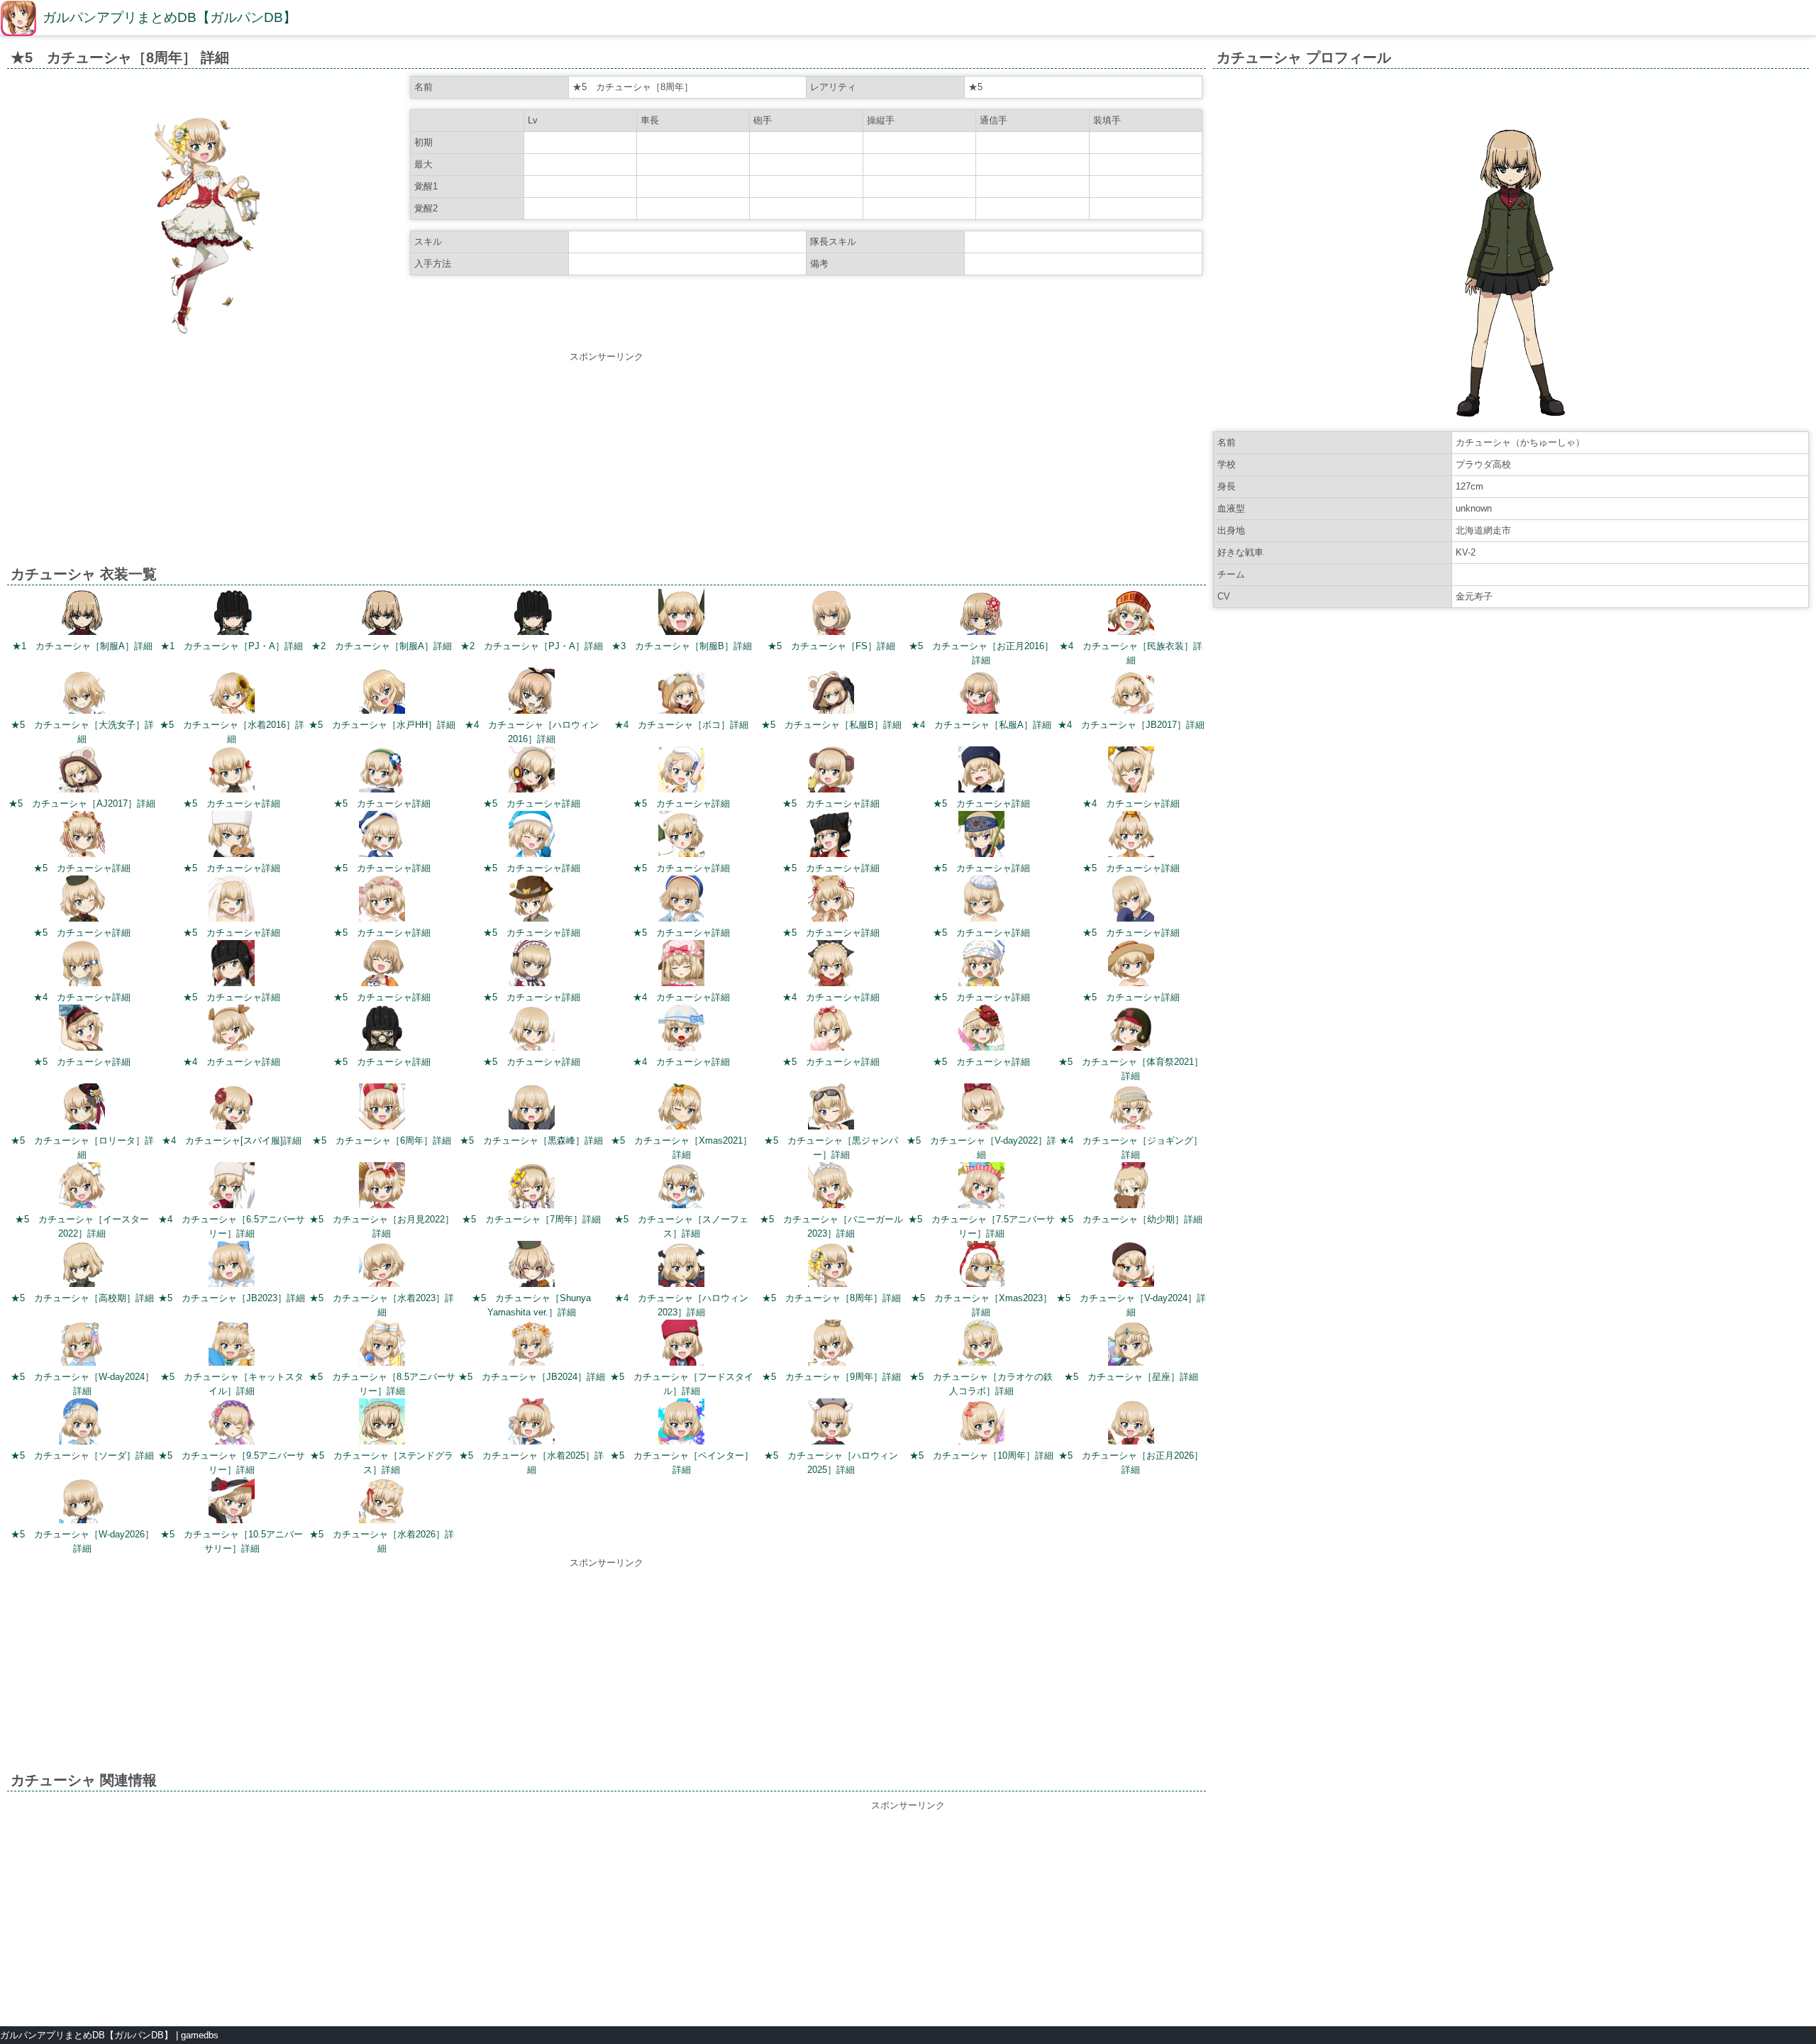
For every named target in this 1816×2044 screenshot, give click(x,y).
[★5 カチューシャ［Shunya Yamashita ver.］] (532, 1266)
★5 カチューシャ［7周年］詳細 (531, 1219)
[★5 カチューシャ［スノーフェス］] (681, 1187)
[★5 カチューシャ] (232, 772)
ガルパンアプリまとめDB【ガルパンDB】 (170, 17)
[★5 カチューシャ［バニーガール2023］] (831, 1187)
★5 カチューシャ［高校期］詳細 (82, 1298)
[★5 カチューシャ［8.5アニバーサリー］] (382, 1345)
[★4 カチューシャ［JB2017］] (1131, 693)
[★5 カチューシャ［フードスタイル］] (681, 1345)
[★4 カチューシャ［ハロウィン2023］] (681, 1266)
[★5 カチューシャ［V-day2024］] (1131, 1266)
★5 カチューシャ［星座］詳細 (1131, 1377)
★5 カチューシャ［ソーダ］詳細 (82, 1455)
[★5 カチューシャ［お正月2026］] (1131, 1424)
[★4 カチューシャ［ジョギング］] (1131, 1109)
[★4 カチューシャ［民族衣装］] (1131, 614)
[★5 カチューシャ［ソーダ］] (82, 1424)
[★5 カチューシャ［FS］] (831, 614)
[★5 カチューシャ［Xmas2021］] (681, 1109)
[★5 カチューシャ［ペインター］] (681, 1424)
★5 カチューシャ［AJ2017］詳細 (82, 803)
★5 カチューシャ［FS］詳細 (831, 646)
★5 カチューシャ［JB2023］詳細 (232, 1298)
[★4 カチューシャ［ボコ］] (681, 693)
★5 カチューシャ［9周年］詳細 (831, 1377)
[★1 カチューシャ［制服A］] (82, 614)
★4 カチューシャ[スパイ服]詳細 (232, 1140)
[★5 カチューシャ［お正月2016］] (981, 614)
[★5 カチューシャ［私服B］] (831, 693)
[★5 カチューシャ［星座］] (1131, 1345)
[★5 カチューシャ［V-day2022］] (981, 1109)
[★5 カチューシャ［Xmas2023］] (981, 1266)
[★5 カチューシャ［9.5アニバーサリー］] (232, 1424)
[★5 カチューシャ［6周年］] (382, 1109)
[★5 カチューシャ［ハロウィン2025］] (831, 1424)
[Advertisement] (607, 463)
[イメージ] (207, 339)
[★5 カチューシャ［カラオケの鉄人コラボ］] (981, 1345)
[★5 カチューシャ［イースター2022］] (82, 1187)
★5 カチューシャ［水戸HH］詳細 (382, 725)
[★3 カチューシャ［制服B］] (681, 614)
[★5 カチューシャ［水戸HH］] (382, 693)
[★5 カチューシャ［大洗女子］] (82, 693)
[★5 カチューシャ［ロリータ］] (82, 1109)
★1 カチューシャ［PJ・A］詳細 (232, 646)
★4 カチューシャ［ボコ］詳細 (681, 725)
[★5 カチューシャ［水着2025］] (532, 1424)
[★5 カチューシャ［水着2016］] (232, 693)
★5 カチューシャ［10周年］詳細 (981, 1455)
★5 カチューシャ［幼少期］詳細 (1131, 1219)
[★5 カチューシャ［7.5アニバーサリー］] (981, 1187)
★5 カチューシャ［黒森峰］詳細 (531, 1140)
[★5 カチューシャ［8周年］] (831, 1266)
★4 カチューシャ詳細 (1131, 803)
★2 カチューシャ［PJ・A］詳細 (532, 646)
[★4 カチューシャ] (1131, 772)
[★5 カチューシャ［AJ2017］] (82, 772)
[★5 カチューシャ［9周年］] (831, 1345)
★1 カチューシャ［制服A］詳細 (82, 646)
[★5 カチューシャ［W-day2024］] (82, 1345)
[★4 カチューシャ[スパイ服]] (232, 1109)
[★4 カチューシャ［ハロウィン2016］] (532, 693)
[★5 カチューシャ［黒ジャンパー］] (831, 1109)
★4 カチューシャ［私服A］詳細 (981, 725)
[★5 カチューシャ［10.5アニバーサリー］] (232, 1502)
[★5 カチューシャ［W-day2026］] (82, 1502)
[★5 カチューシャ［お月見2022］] (382, 1187)
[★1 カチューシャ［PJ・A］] (232, 614)
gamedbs (200, 2035)
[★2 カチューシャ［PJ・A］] (532, 614)
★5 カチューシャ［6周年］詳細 (382, 1140)
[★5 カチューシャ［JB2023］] (232, 1266)
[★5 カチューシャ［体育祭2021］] (1131, 1030)
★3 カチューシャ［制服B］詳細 (682, 646)
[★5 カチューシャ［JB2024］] (532, 1345)
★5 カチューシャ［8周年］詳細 (831, 1298)
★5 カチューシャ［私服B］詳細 (831, 725)
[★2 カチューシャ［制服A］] (382, 614)
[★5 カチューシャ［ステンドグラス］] (382, 1424)
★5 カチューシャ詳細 (232, 803)
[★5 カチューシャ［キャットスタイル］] (232, 1345)
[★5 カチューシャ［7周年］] (532, 1187)
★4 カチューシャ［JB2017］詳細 (1131, 725)
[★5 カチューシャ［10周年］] (981, 1424)
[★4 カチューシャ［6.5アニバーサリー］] (232, 1187)
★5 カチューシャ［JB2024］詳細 (532, 1377)
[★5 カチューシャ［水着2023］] (382, 1266)
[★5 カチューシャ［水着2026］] (382, 1502)
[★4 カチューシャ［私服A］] (981, 693)
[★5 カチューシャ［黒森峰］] (532, 1109)
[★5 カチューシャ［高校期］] (82, 1266)
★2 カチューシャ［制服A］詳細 (382, 646)
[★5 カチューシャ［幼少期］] (1131, 1187)
